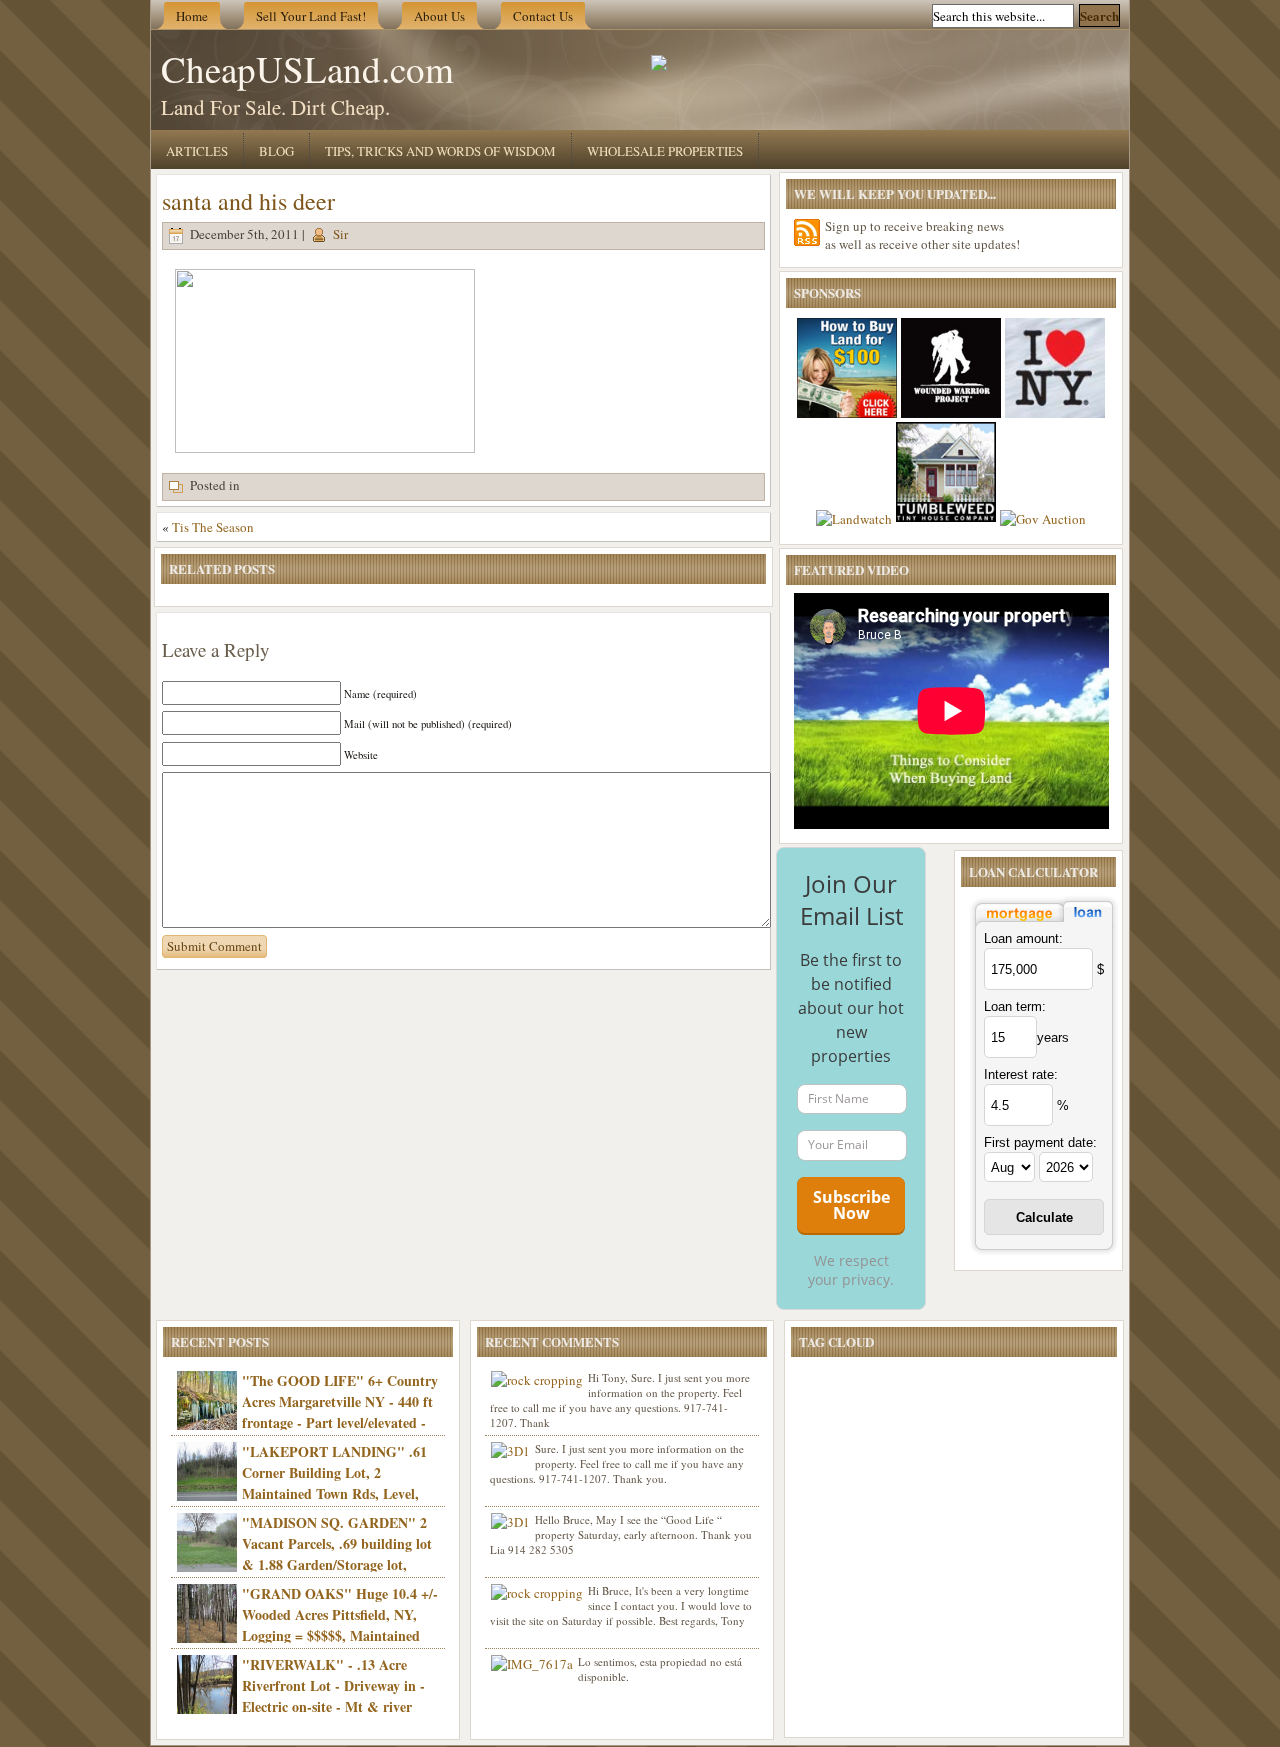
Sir (340, 234)
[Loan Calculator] (1044, 923)
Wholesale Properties (665, 151)
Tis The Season (213, 527)
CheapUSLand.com (307, 68)
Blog (276, 151)
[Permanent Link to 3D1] (510, 1451)
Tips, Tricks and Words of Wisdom (440, 151)
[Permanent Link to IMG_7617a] (532, 1664)
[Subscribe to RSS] (807, 232)
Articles (197, 151)
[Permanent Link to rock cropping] (537, 1380)
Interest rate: (1021, 1074)
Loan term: (1015, 1006)
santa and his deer (248, 201)
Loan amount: (1023, 938)
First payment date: (1040, 1142)
